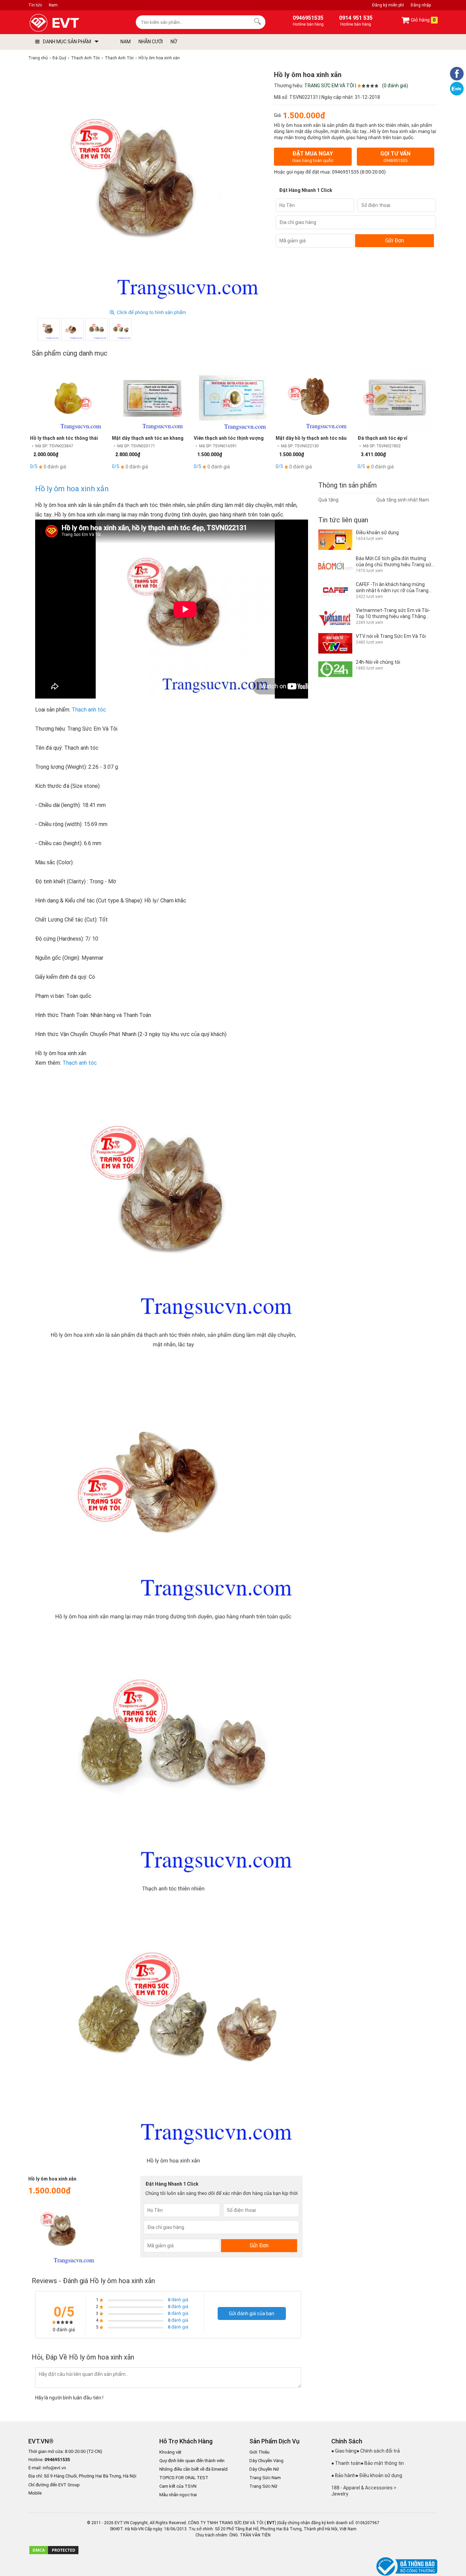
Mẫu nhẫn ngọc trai (178, 2495)
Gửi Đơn (395, 241)
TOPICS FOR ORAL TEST (184, 2478)
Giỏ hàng (423, 20)
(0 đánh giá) (395, 86)
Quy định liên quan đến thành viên (192, 2461)
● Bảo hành (343, 2475)
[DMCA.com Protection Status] (54, 2553)
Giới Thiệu (259, 2452)
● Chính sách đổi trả (378, 2451)
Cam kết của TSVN (178, 2486)
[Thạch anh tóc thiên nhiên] (97, 329)
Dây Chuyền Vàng (266, 2461)
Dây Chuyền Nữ (264, 2469)
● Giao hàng (344, 2451)
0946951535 (345, 172)
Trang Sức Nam (265, 2478)
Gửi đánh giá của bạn (252, 2313)
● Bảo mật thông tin (382, 2463)
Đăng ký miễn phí (388, 5)
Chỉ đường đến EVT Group (54, 2485)
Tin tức (35, 5)
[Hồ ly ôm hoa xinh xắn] (120, 329)
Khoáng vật (170, 2452)
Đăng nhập (421, 5)
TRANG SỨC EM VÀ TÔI (329, 86)
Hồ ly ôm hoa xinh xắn (72, 489)
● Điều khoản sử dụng (379, 2475)
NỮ (174, 42)
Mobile (35, 2493)
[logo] (70, 23)
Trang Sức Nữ (263, 2486)
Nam (53, 5)
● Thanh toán (346, 2463)
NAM (126, 42)
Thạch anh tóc (89, 710)
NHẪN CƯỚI (151, 42)
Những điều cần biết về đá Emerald (193, 2469)
